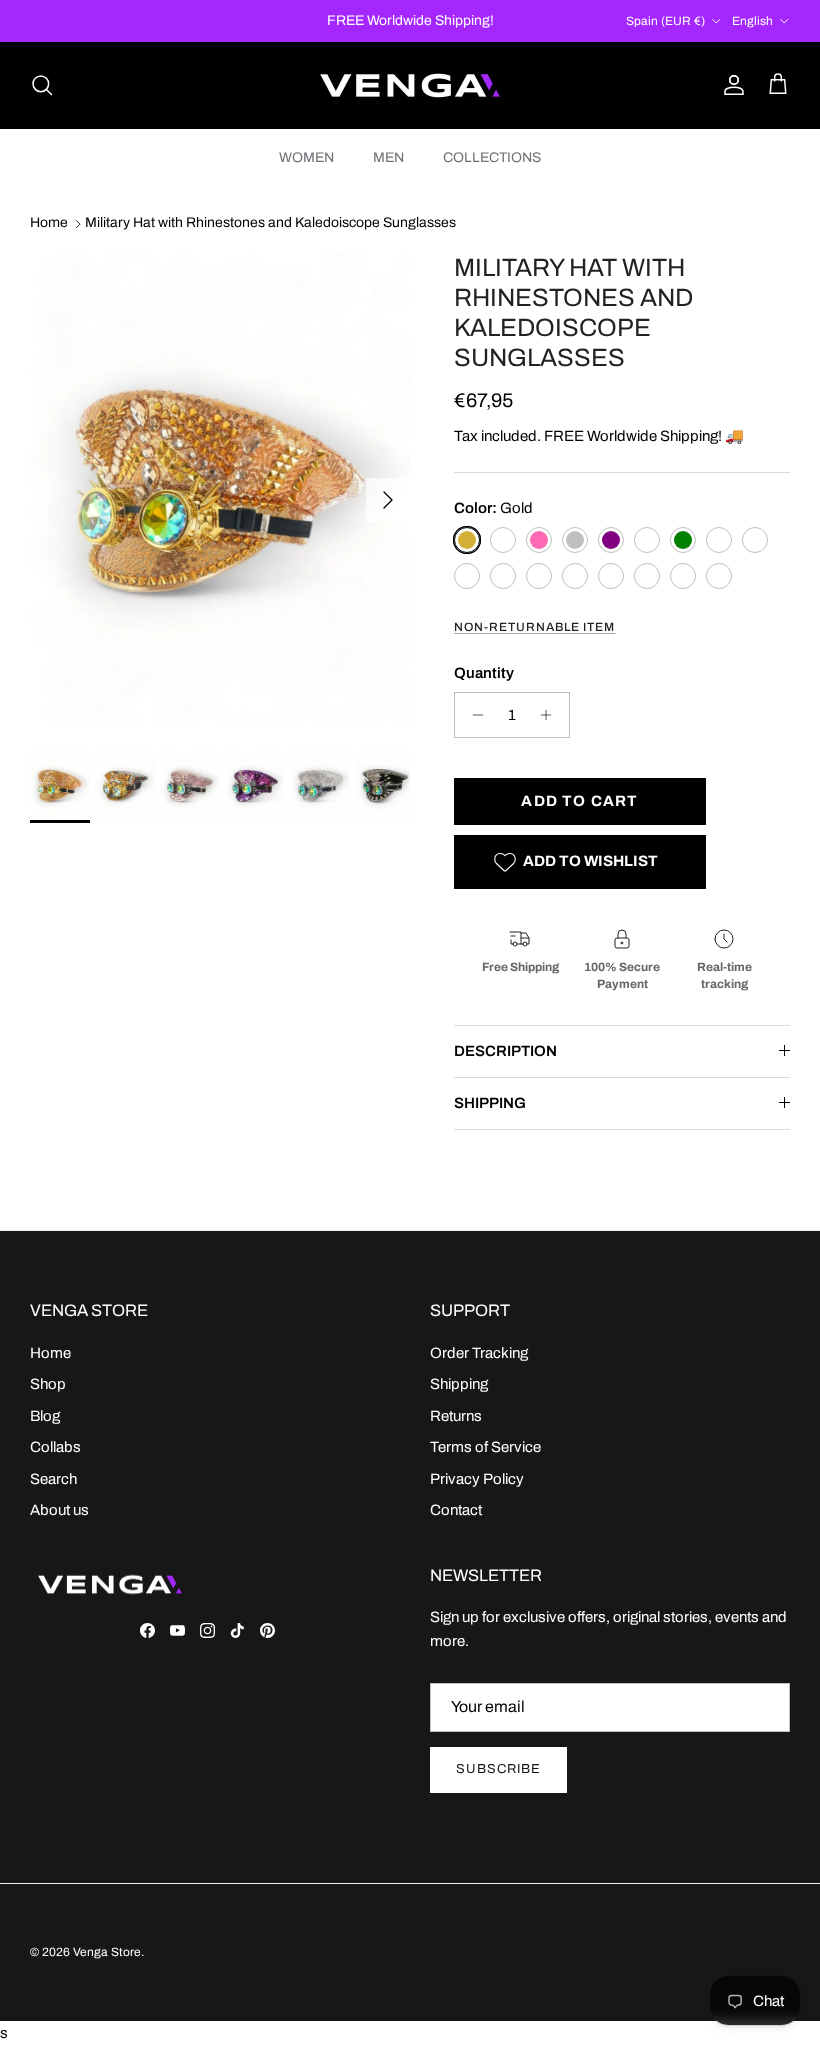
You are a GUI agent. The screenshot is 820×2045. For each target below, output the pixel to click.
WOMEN (306, 157)
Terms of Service (485, 1447)
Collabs (55, 1447)
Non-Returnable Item (534, 627)
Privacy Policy (477, 1479)
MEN (388, 157)
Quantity (484, 673)
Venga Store (107, 1952)
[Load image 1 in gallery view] (220, 490)
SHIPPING (490, 1103)
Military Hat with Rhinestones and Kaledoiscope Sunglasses (270, 223)
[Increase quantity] (551, 715)
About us (59, 1510)
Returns (456, 1416)
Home (49, 223)
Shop (48, 1384)
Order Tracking (479, 1353)
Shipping (459, 1384)
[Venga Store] (410, 85)
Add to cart (579, 801)
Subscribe (498, 1769)
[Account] (730, 85)
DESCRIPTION (505, 1051)
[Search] (42, 85)
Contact (456, 1510)
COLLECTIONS (492, 157)
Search (53, 1479)
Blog (45, 1416)
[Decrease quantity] (472, 715)
